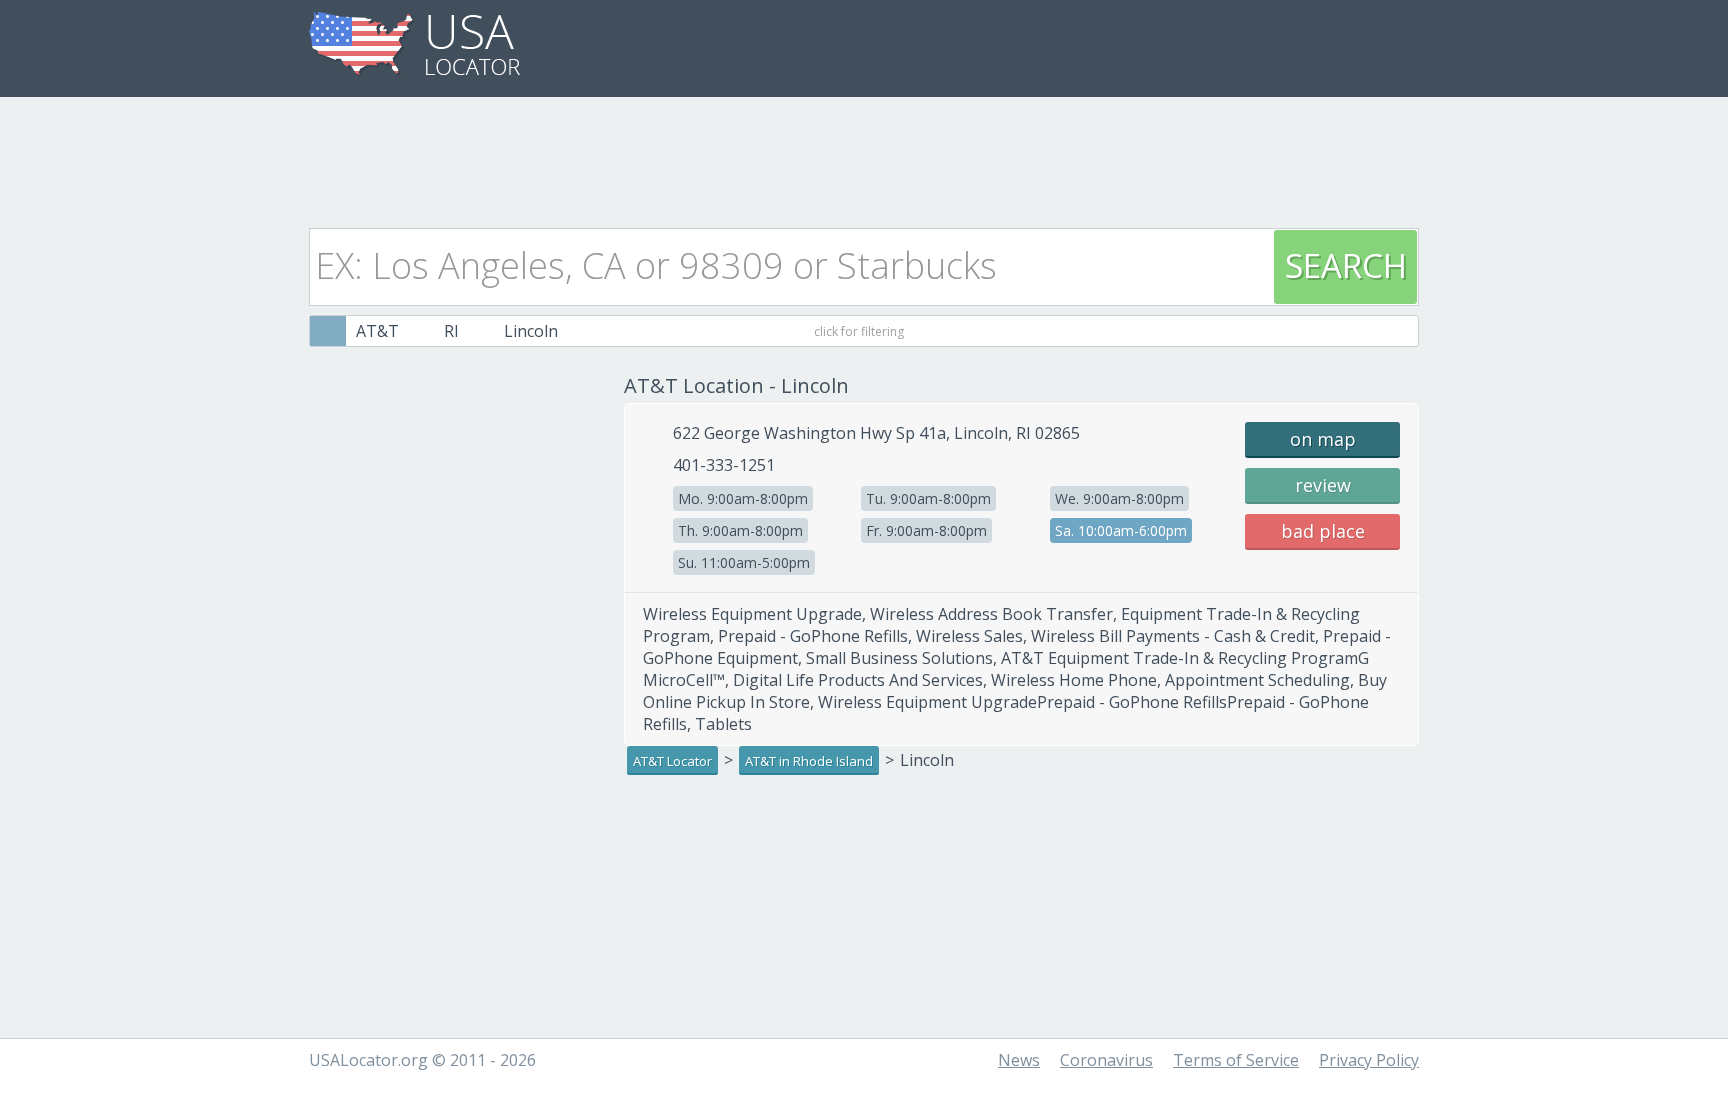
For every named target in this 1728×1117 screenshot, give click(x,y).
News (1019, 1060)
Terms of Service (1236, 1060)
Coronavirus (1106, 1060)
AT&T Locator (672, 761)
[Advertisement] (864, 157)
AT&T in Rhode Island (809, 761)
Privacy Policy (1369, 1060)
